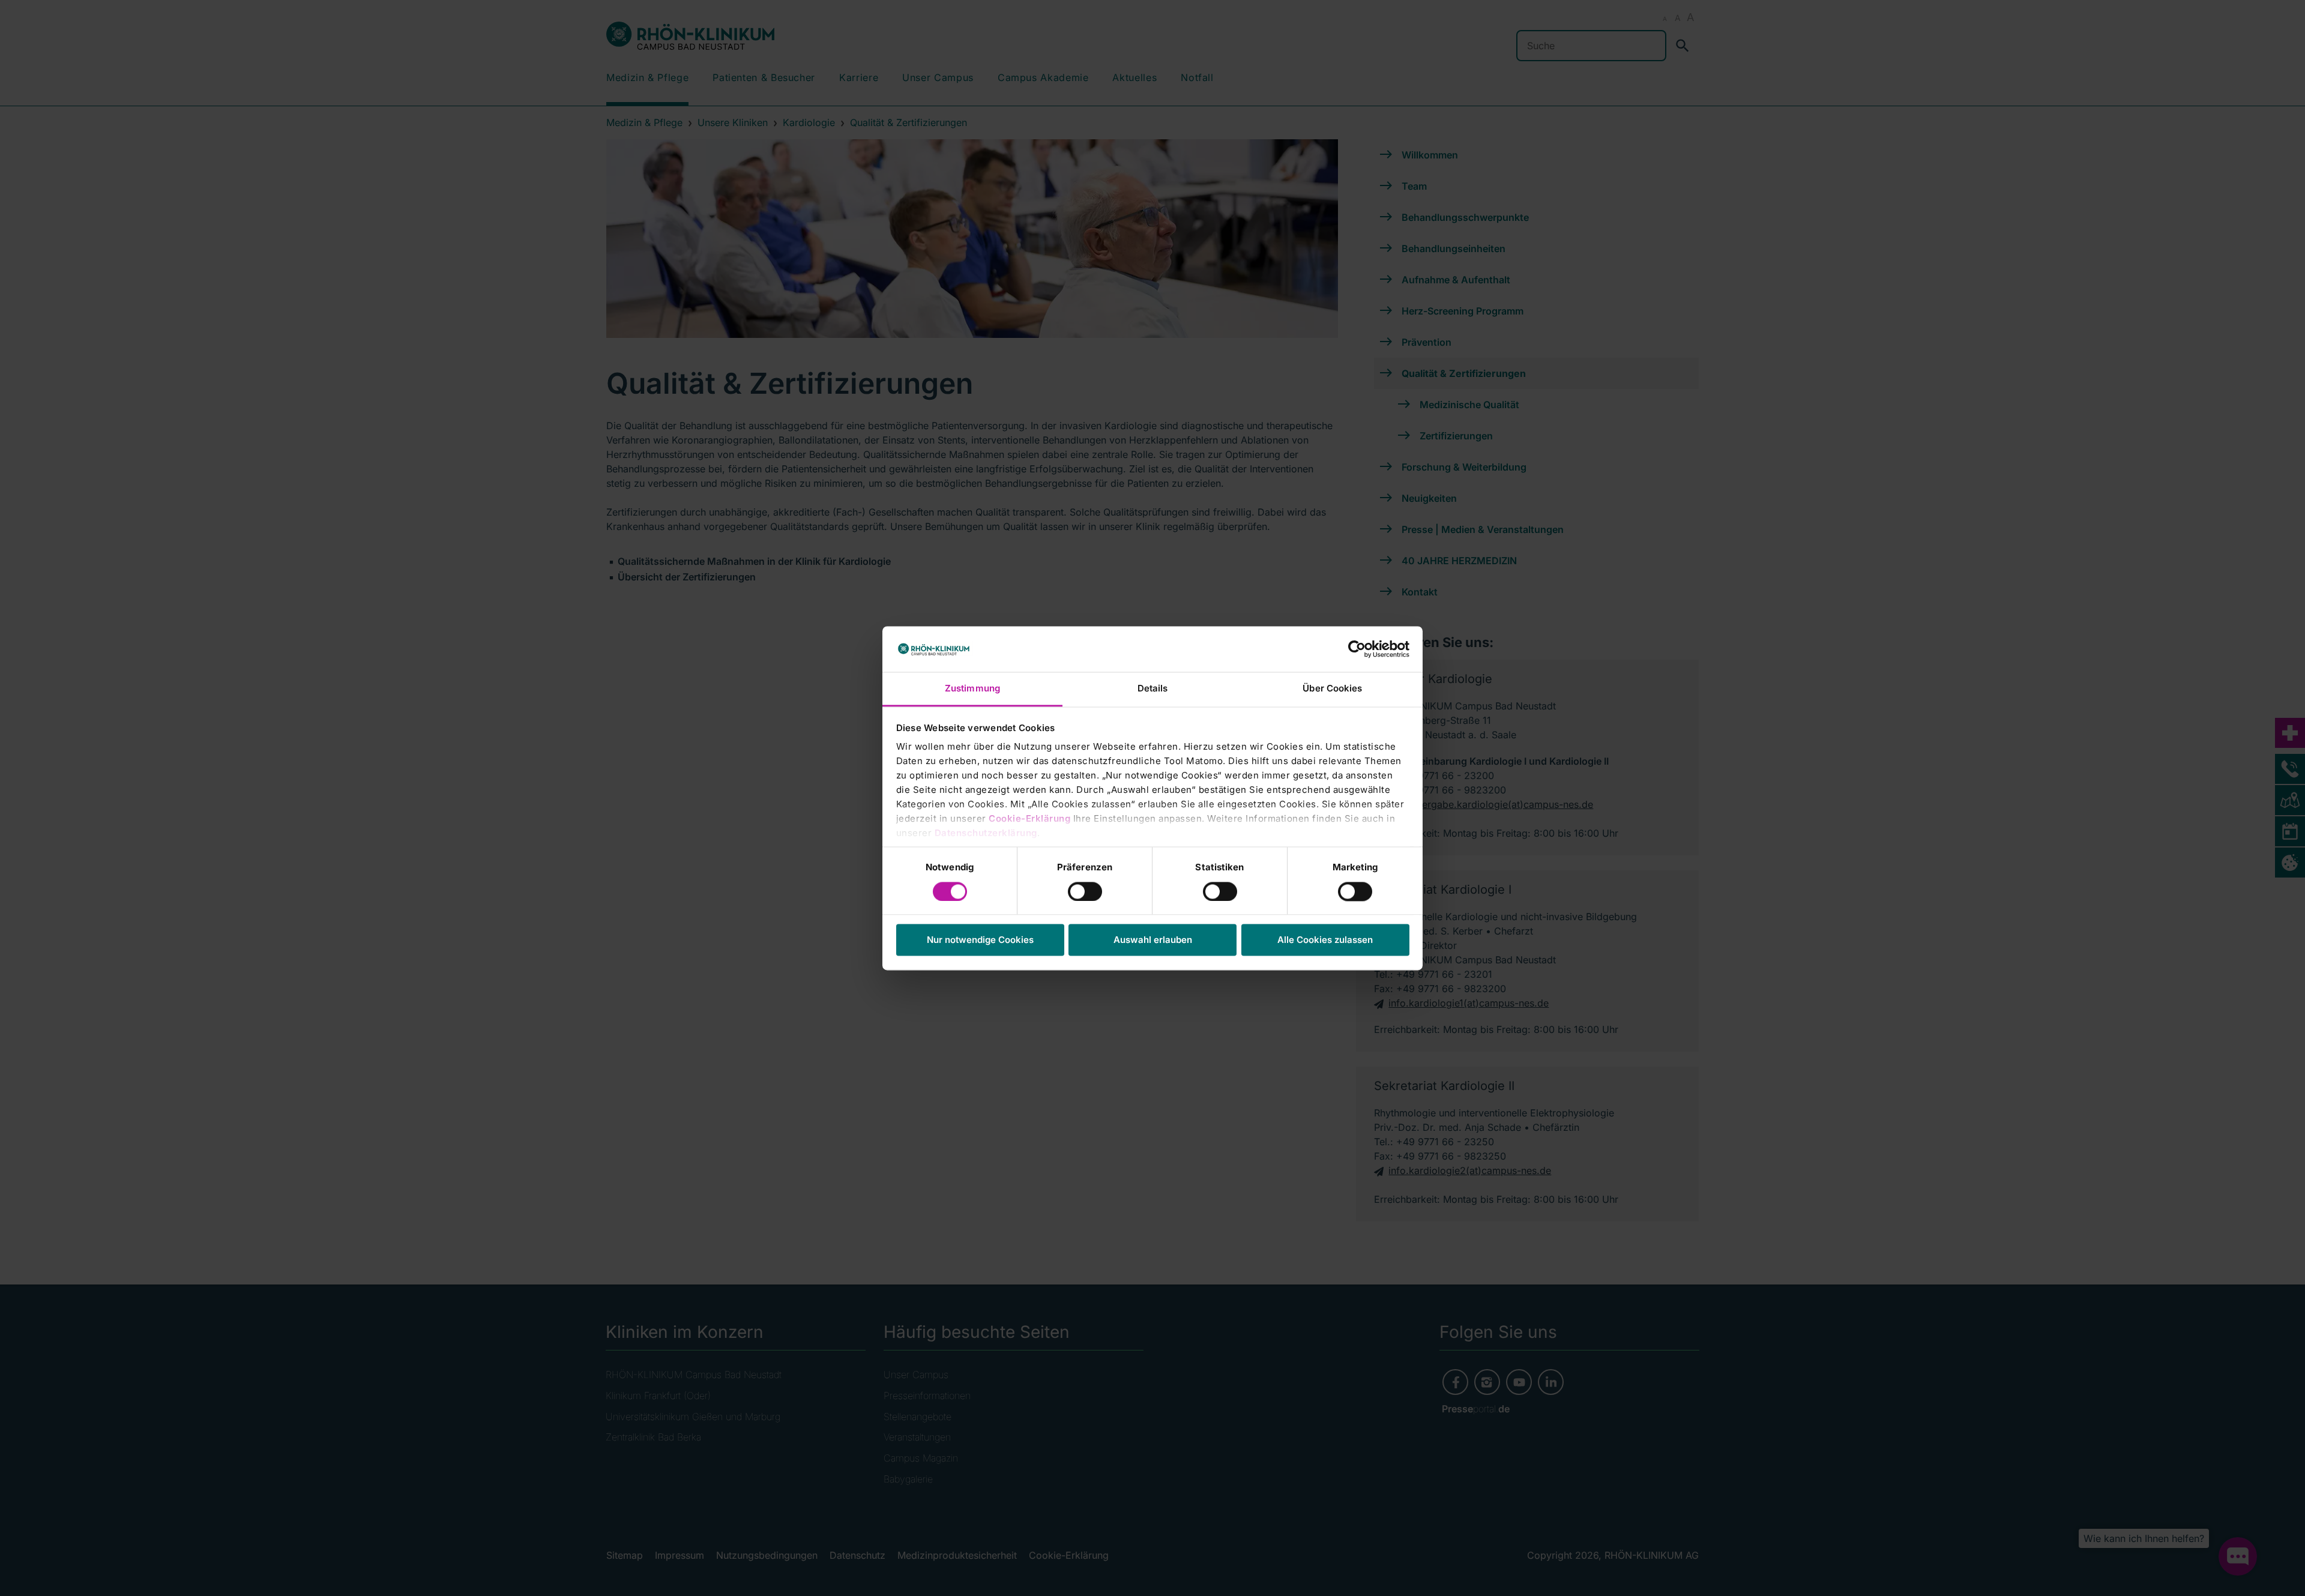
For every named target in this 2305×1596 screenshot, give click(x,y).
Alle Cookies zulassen (1325, 940)
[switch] (1085, 891)
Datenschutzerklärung (986, 833)
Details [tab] (1153, 689)
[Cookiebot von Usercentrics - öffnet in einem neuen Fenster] (1357, 649)
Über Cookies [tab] (1332, 689)
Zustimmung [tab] (972, 689)
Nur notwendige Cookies (980, 940)
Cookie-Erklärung (1029, 819)
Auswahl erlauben (1153, 940)
